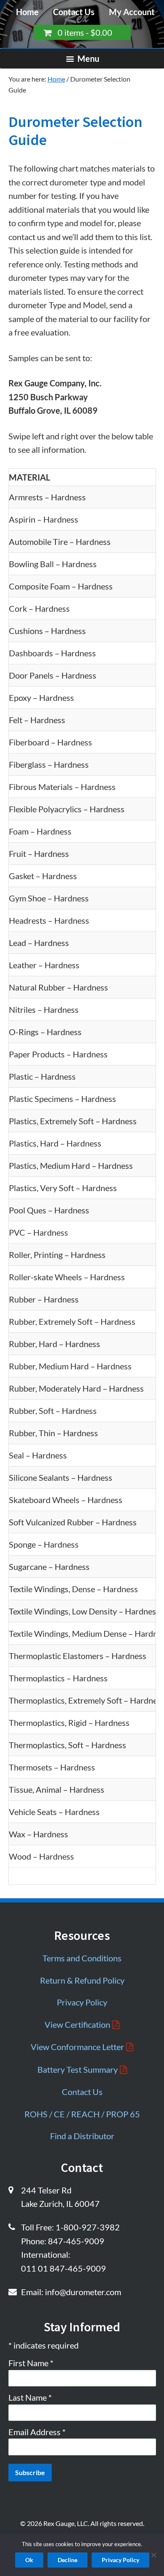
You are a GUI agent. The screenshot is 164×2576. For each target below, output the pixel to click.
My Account (132, 12)
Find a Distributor (82, 2136)
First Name (31, 2363)
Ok (29, 2560)
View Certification (77, 2024)
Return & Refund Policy (82, 1980)
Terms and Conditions (82, 1958)
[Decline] (153, 2554)
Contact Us (74, 12)
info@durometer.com (83, 2292)
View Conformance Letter (77, 2047)
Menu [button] (88, 58)
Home (27, 12)
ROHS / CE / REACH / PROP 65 (82, 2114)
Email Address (37, 2432)
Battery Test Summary (78, 2069)
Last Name (30, 2397)
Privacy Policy (82, 2002)
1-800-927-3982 (88, 2227)
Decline (67, 2560)
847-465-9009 (76, 2241)
